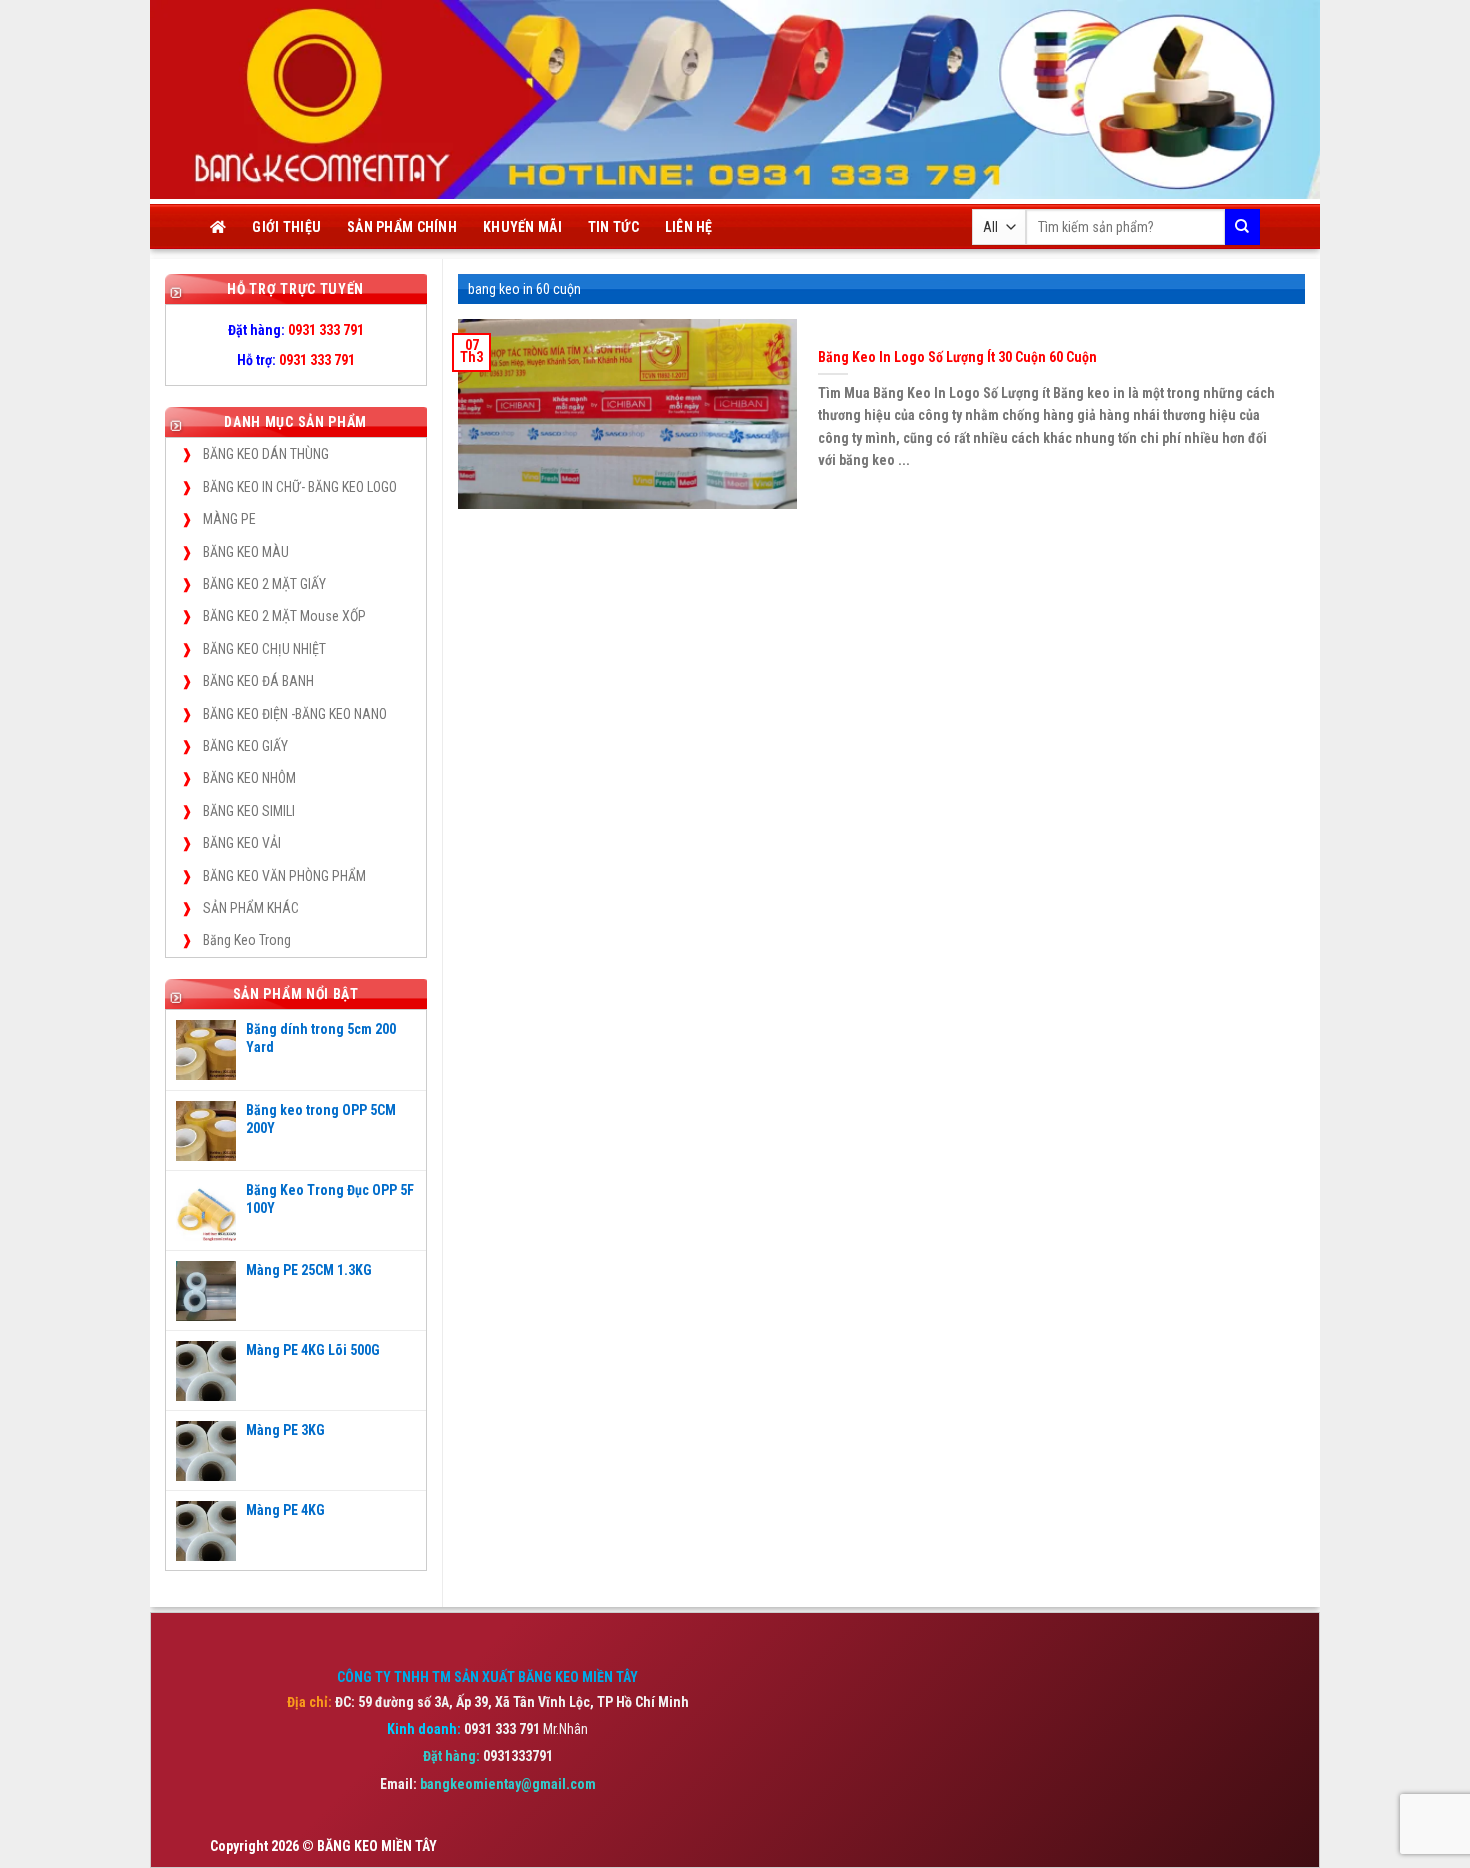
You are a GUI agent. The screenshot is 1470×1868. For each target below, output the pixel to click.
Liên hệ (689, 227)
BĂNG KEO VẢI (242, 843)
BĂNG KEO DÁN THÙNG (266, 454)
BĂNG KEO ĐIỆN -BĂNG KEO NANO (295, 714)
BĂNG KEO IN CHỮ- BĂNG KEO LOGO (300, 487)
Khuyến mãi (522, 227)
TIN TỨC (613, 227)
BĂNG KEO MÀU (246, 552)
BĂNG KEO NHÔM (249, 778)
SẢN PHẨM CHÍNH (402, 227)
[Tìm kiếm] (1242, 227)
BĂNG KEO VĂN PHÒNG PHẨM (284, 876)
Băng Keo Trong (247, 940)
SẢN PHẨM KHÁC (251, 908)
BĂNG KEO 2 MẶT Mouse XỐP (284, 616)
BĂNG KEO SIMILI (249, 811)
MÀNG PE (229, 519)
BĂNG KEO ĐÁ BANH (258, 681)
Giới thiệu (286, 227)
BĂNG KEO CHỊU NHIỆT (264, 649)
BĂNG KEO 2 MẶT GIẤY (264, 584)
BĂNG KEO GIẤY (245, 746)
